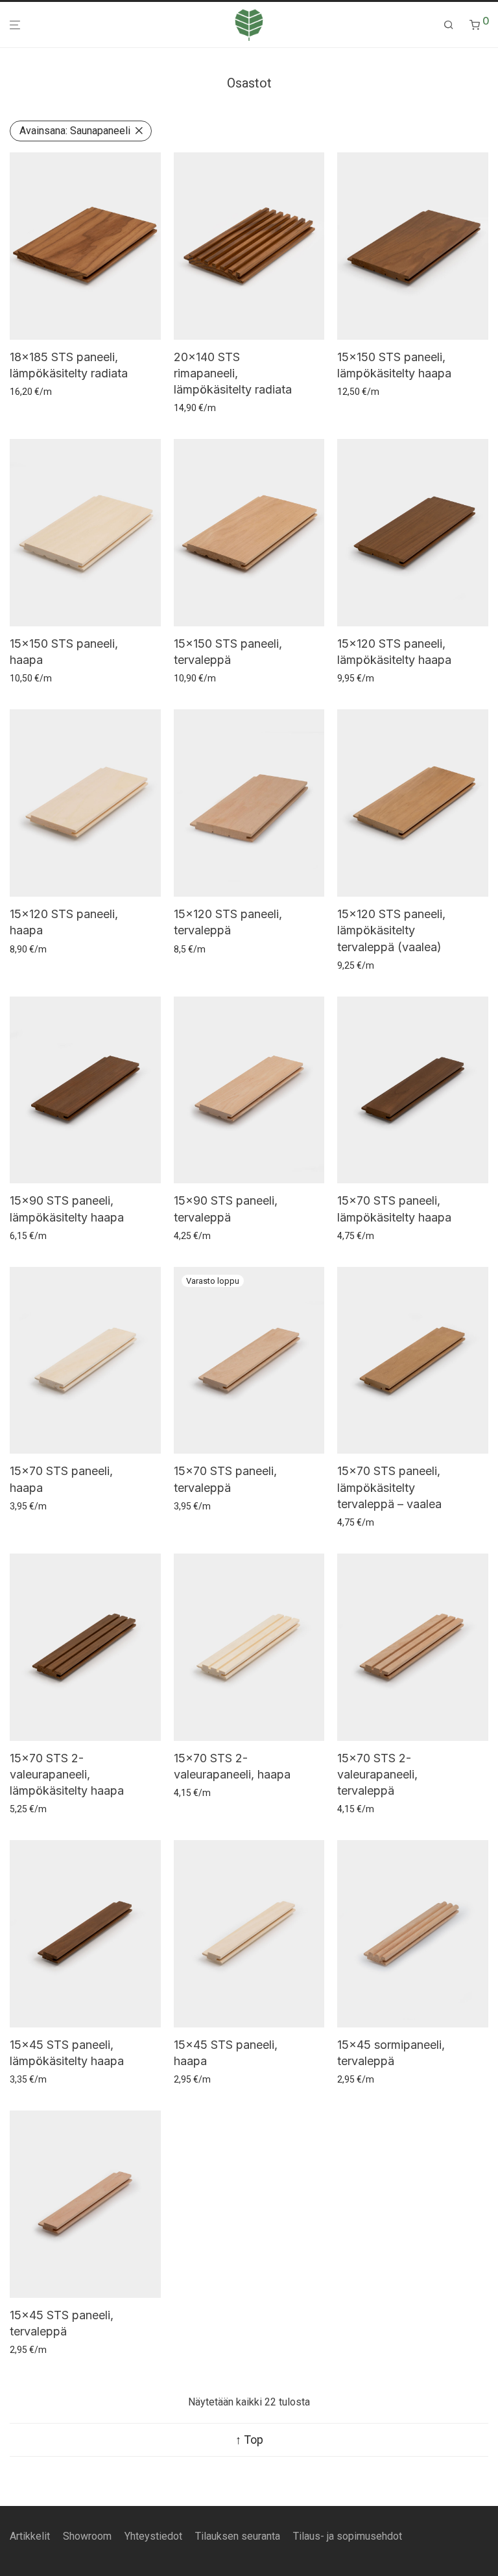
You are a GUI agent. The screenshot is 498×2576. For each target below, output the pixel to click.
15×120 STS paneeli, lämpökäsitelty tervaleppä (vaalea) (391, 930)
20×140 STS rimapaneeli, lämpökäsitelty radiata (233, 373)
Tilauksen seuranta (238, 2536)
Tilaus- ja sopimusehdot (348, 2536)
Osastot (249, 83)
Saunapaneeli (75, 131)
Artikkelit (30, 2536)
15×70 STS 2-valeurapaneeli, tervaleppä (377, 1774)
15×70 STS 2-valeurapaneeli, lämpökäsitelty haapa (67, 1774)
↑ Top (249, 2440)
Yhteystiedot (153, 2536)
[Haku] (449, 25)
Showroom (87, 2536)
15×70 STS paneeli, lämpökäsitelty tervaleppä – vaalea (389, 1487)
